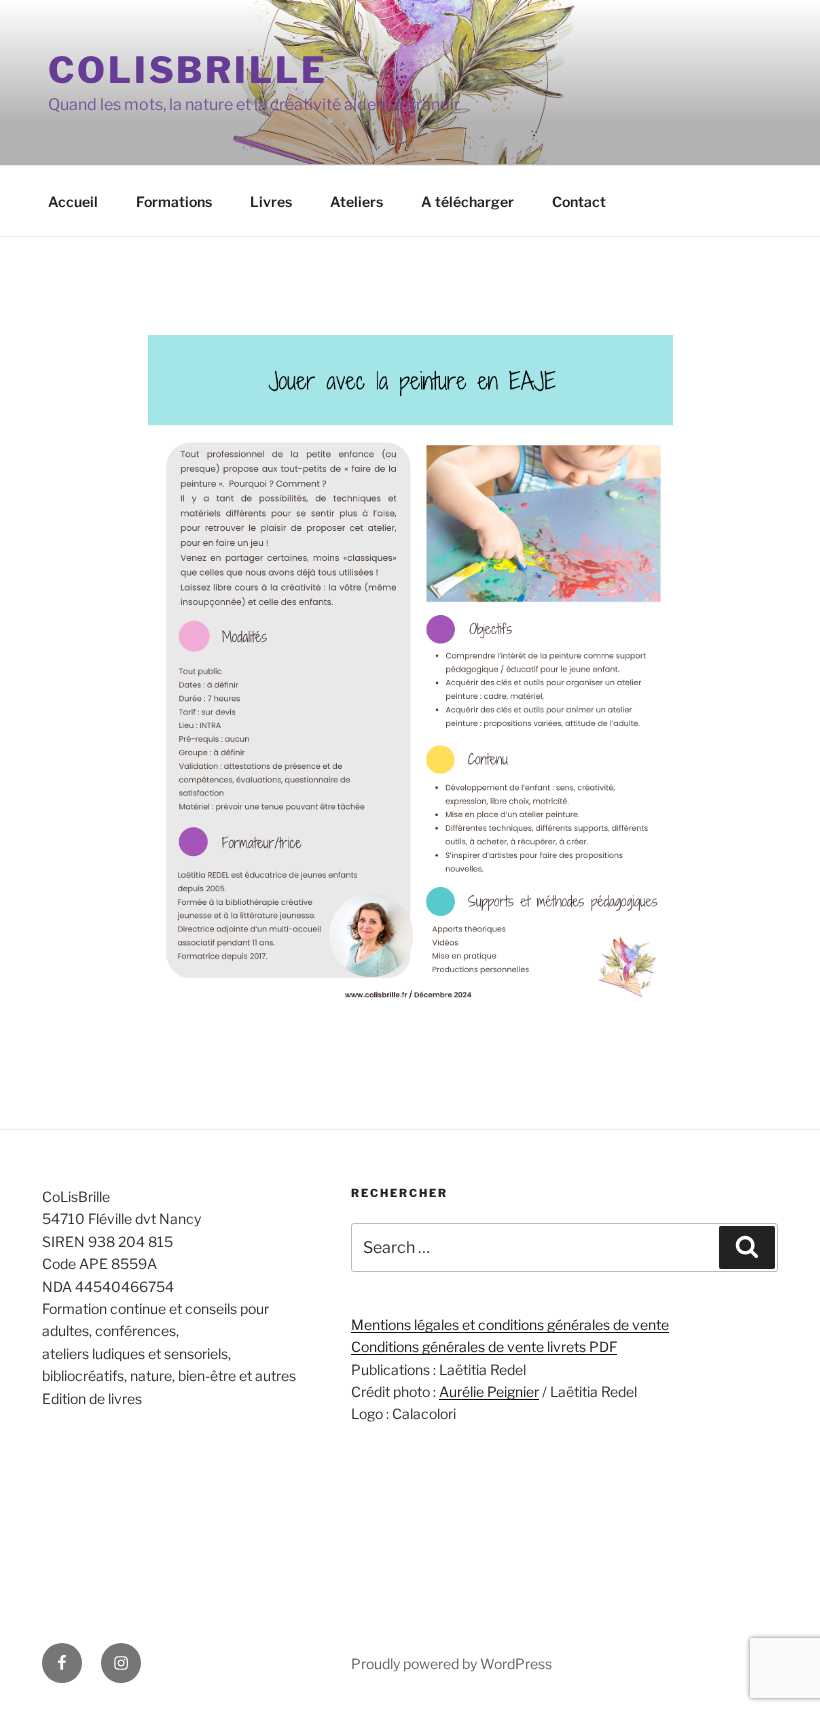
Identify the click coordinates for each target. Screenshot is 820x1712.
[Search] (747, 1247)
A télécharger (467, 201)
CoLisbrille (188, 70)
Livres (271, 201)
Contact (579, 201)
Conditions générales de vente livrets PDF (484, 1346)
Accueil (73, 201)
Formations (174, 201)
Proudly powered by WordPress (451, 1663)
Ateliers (356, 201)
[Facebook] (62, 1663)
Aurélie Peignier (489, 1391)
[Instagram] (121, 1663)
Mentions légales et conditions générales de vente (510, 1324)
